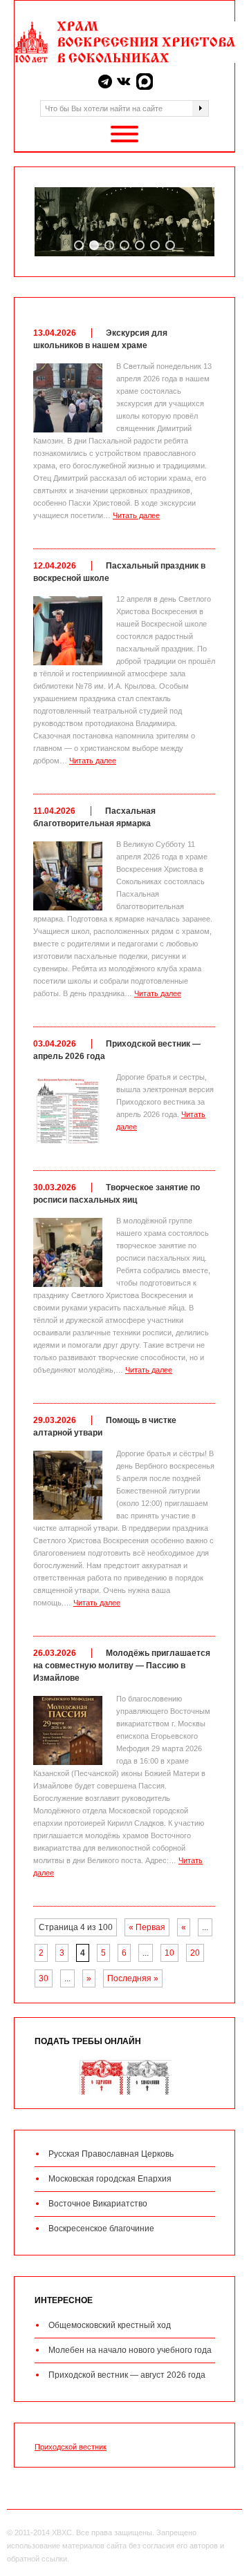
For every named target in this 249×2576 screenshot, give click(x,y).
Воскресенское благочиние (101, 2229)
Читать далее (136, 515)
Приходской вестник (71, 2447)
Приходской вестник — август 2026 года (127, 2375)
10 (169, 1953)
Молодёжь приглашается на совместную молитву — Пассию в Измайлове (122, 1666)
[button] (79, 245)
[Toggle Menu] (124, 134)
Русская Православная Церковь (111, 2154)
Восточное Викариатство (98, 2204)
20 (195, 1953)
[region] (124, 222)
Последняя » (133, 1978)
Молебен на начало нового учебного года (130, 2350)
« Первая (147, 1927)
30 (44, 1978)
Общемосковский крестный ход (110, 2325)
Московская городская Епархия (110, 2179)
